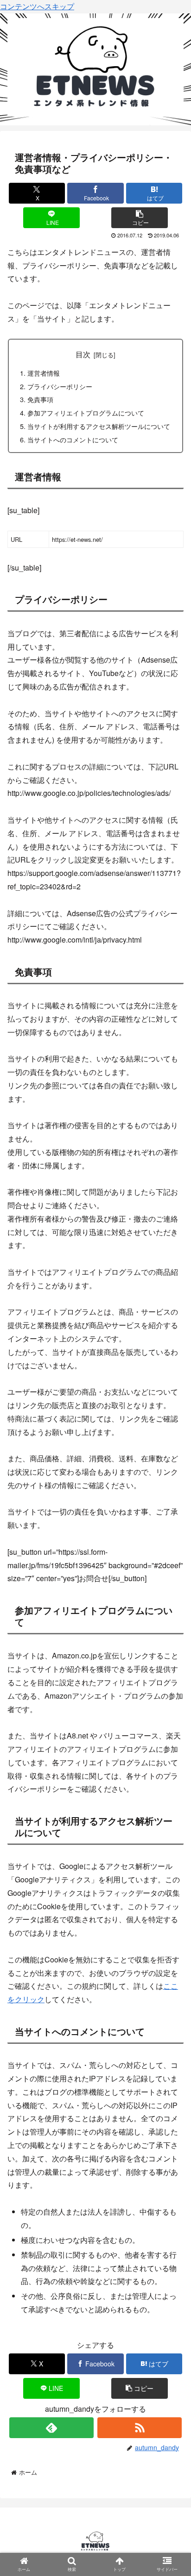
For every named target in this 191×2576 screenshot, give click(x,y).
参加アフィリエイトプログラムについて (86, 413)
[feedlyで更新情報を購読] (51, 2428)
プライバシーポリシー (60, 386)
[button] (140, 218)
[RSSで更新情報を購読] (140, 2428)
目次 (83, 354)
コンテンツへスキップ (37, 6)
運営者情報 (44, 373)
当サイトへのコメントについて (73, 439)
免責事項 (40, 399)
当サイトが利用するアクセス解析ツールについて (99, 426)
